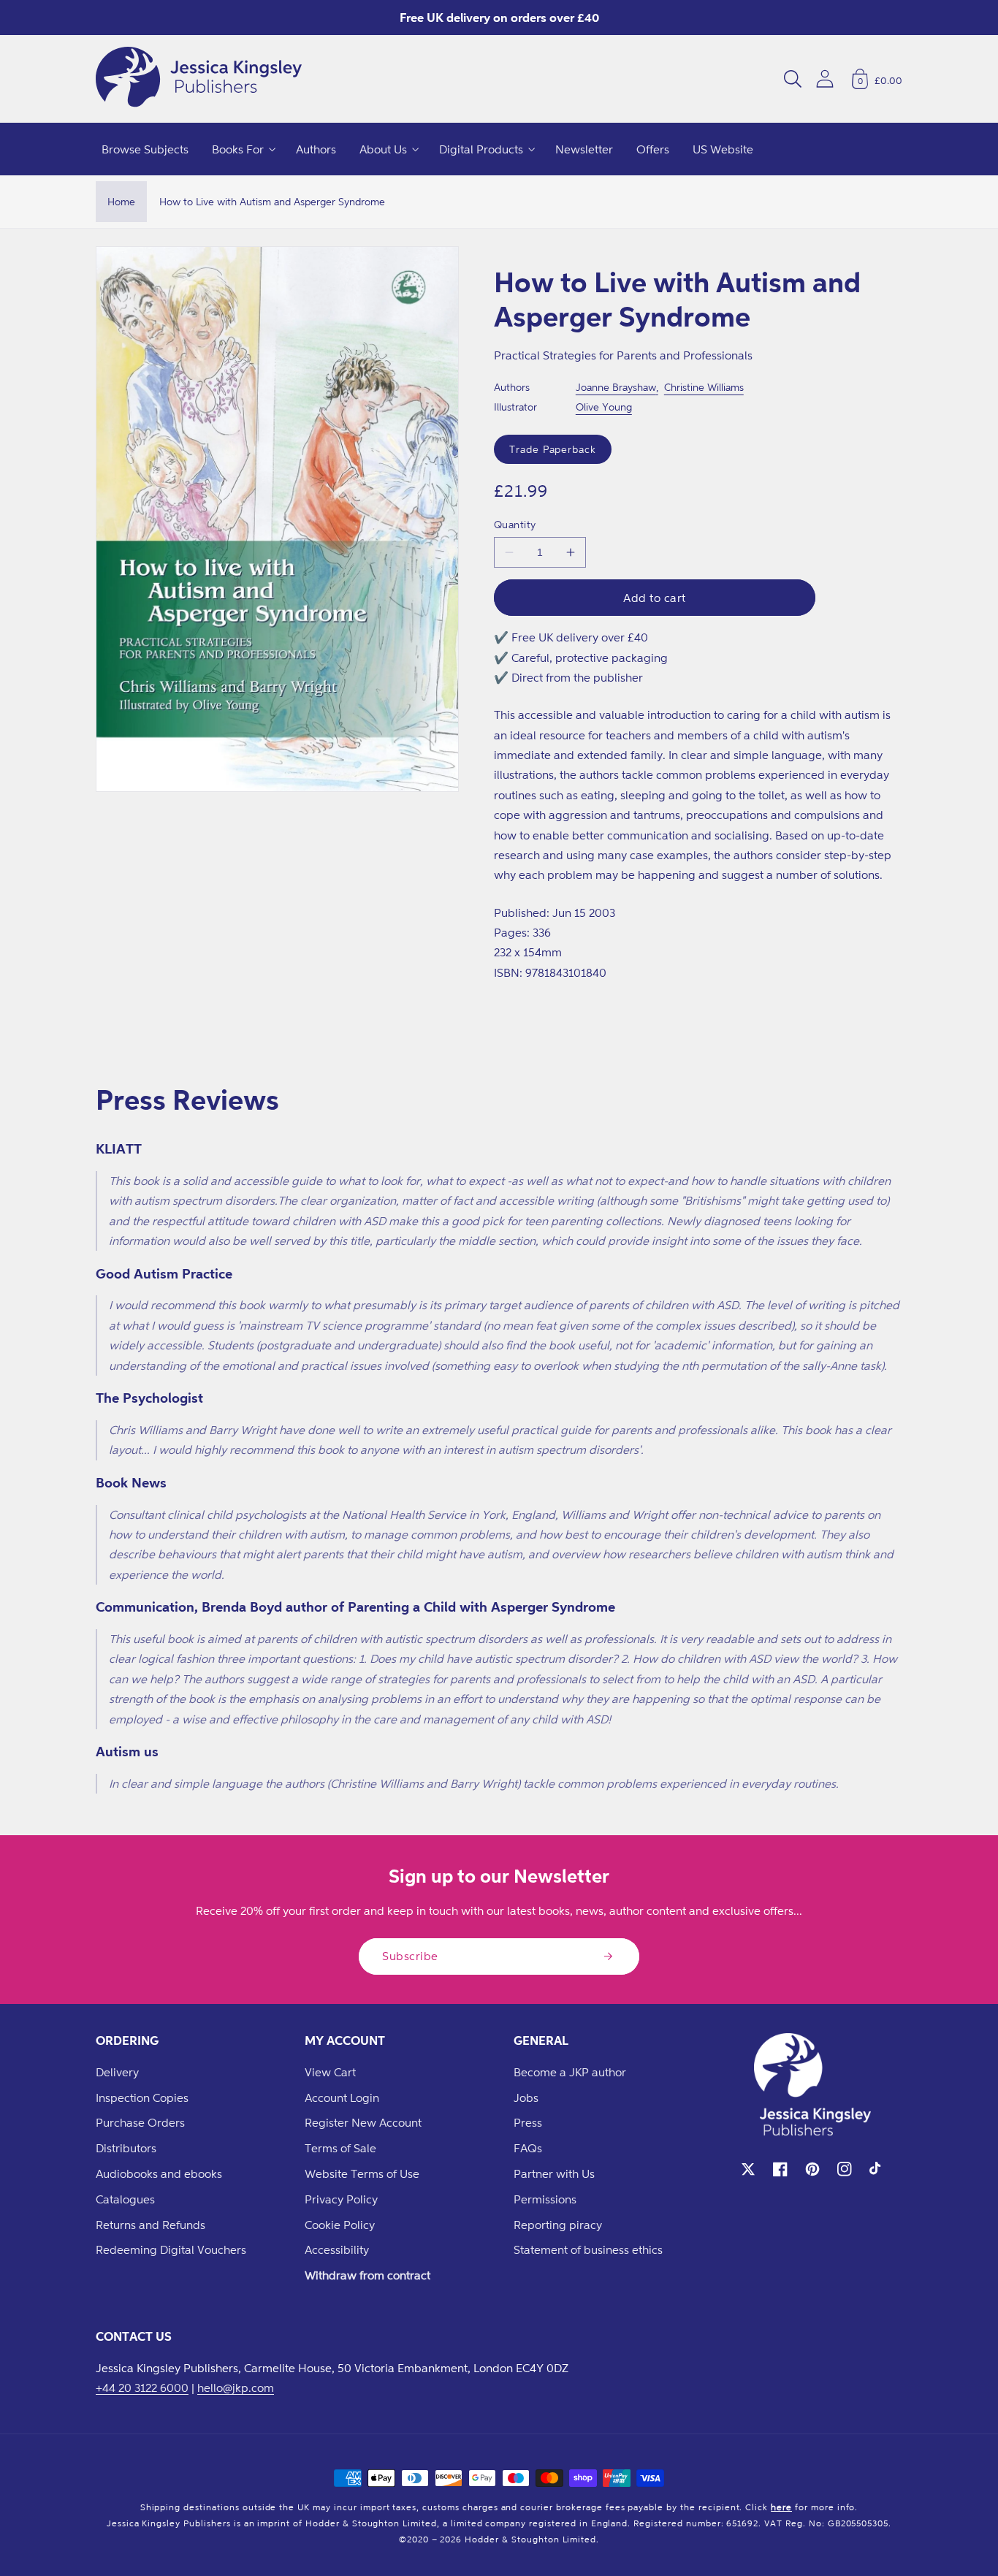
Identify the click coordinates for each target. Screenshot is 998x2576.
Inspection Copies (142, 2097)
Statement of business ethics (588, 2249)
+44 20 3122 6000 (142, 2388)
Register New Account (363, 2122)
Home (121, 201)
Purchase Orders (140, 2122)
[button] (793, 79)
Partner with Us (554, 2173)
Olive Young (604, 407)
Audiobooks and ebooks (159, 2173)
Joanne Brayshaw (616, 387)
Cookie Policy (340, 2225)
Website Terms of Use (362, 2173)
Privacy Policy (341, 2199)
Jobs (526, 2097)
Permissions (545, 2199)
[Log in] (825, 79)
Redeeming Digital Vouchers (171, 2249)
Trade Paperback (553, 449)
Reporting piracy (558, 2225)
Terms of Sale (340, 2148)
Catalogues (125, 2199)
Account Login (342, 2097)
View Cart (330, 2072)
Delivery (117, 2072)
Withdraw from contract (367, 2275)
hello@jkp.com (236, 2388)
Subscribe (410, 1956)
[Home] (199, 79)
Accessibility (337, 2249)
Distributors (126, 2148)
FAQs (528, 2148)
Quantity (515, 524)
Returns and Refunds (151, 2225)
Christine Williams (704, 387)
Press (528, 2122)
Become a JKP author (570, 2072)
